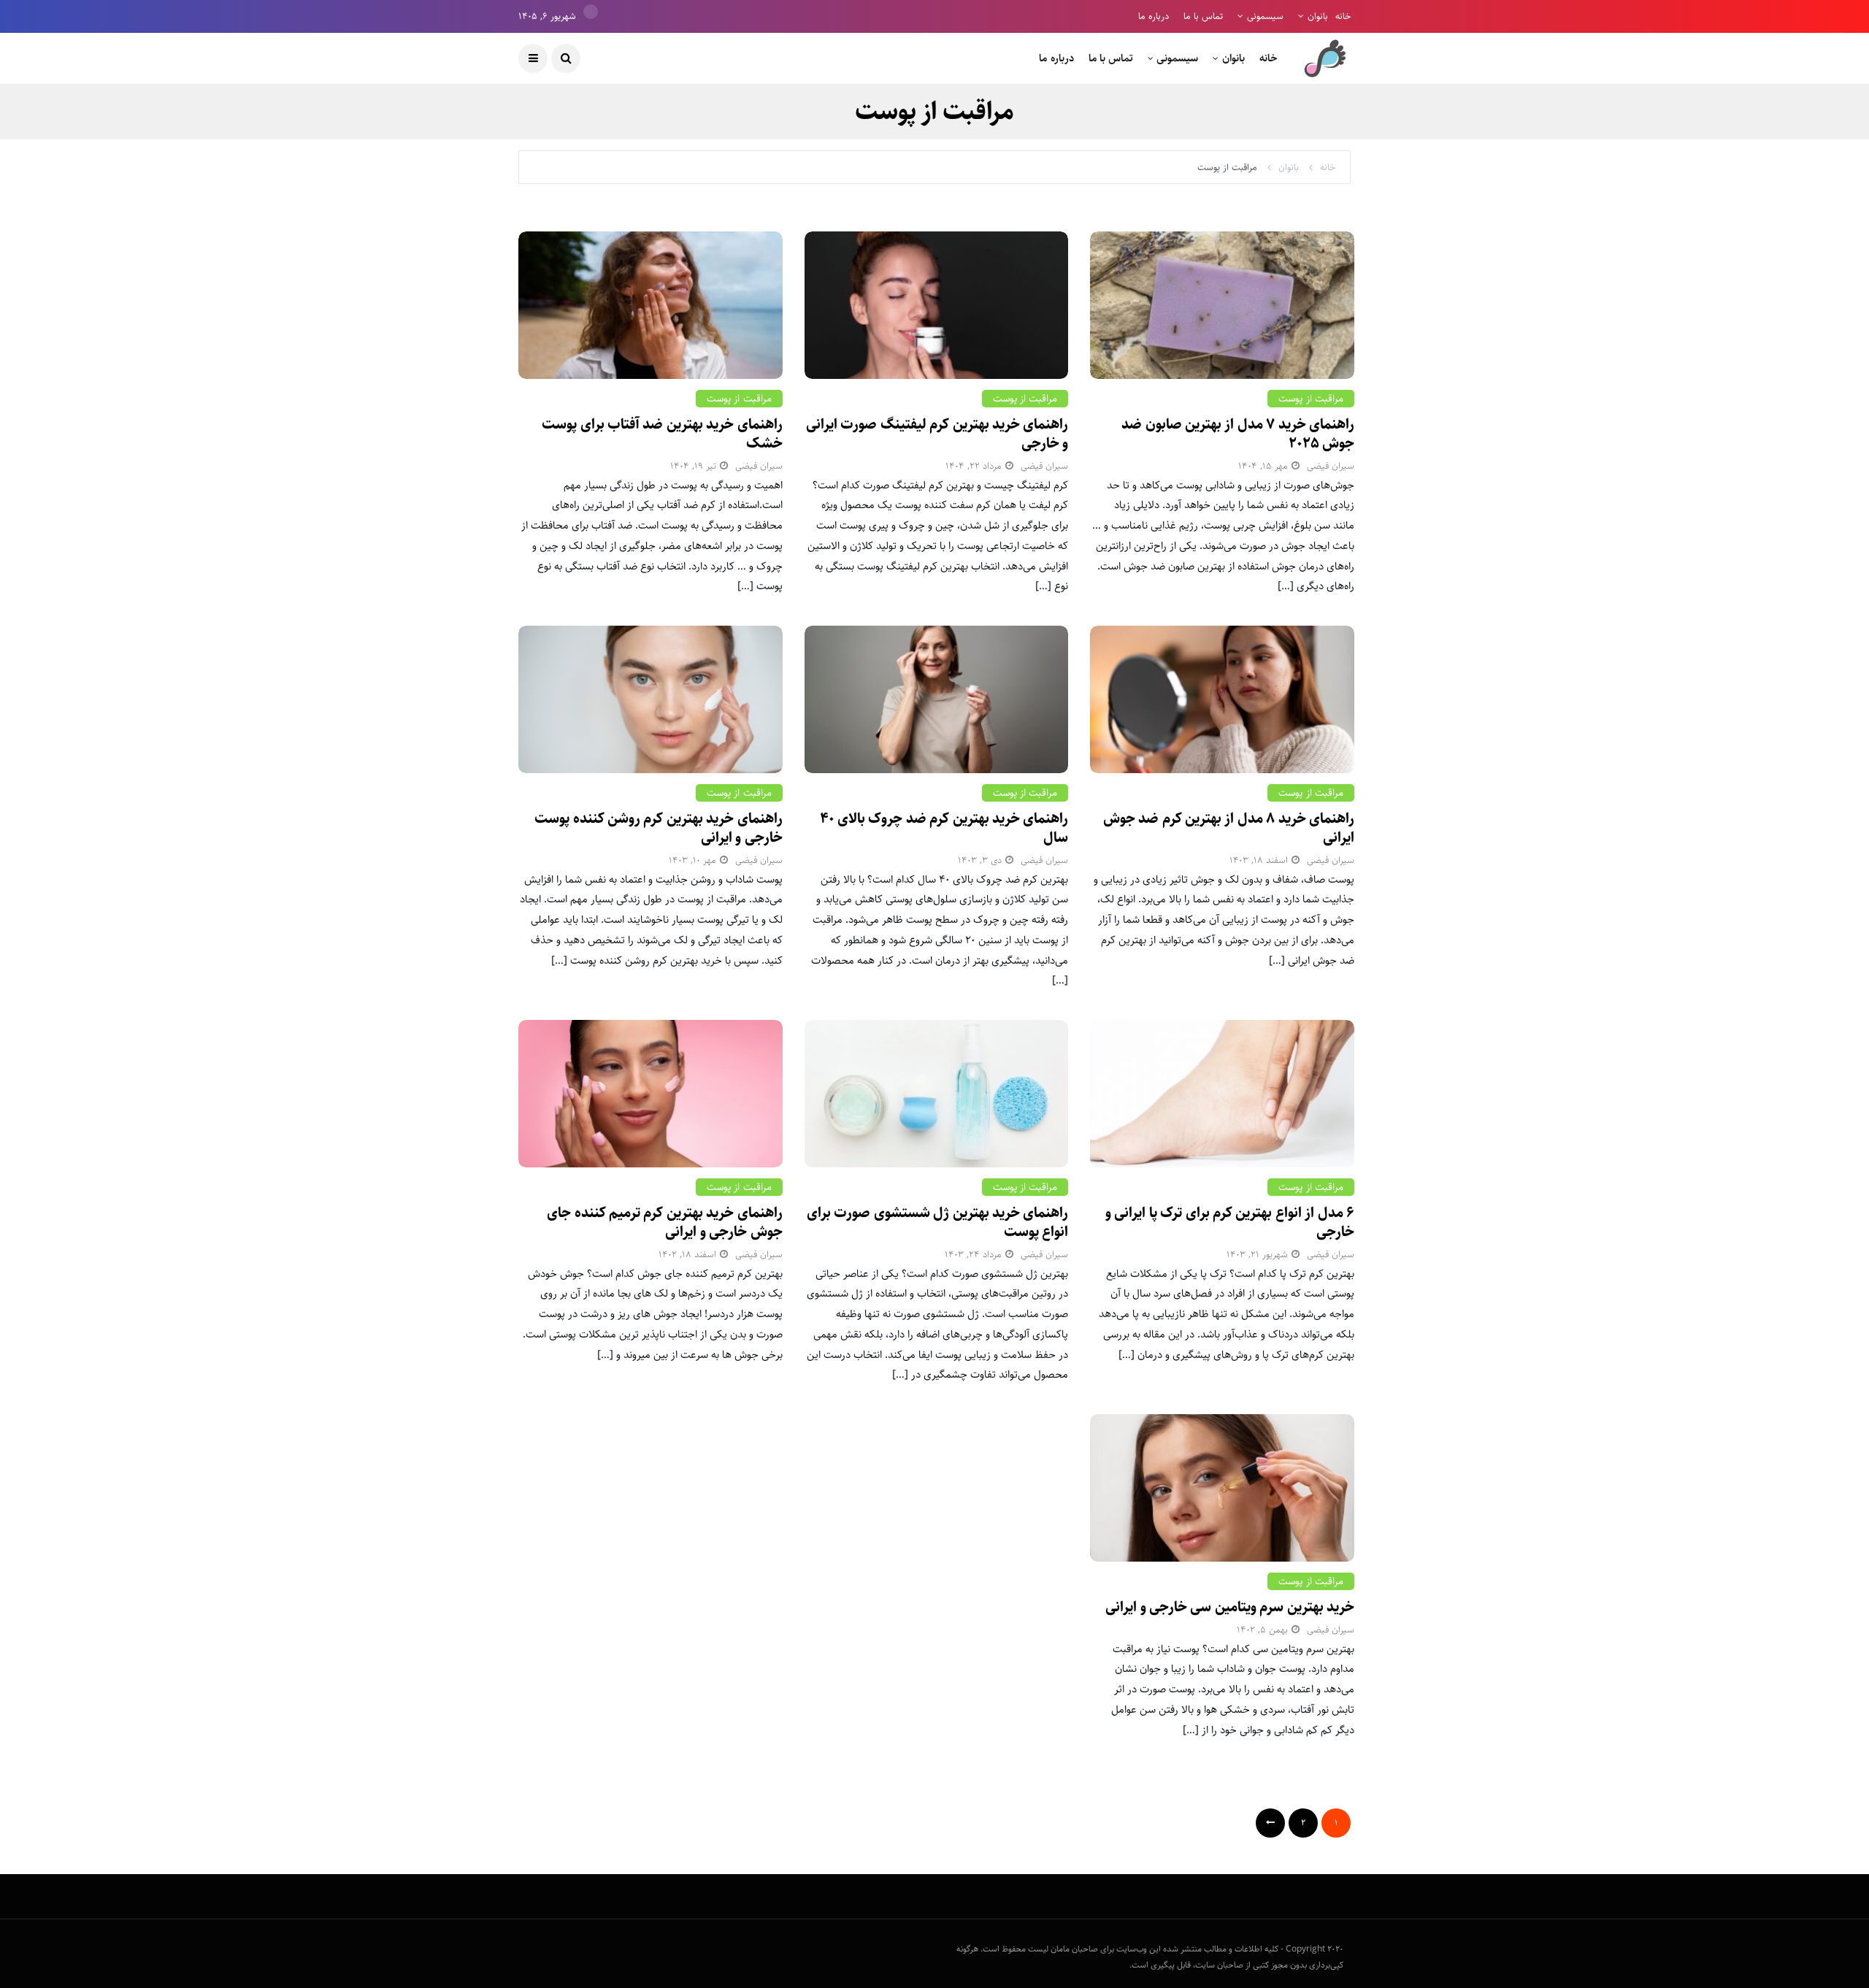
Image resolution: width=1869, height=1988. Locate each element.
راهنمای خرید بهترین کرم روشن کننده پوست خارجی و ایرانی (658, 828)
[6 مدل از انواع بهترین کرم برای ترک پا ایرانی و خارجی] (1222, 1094)
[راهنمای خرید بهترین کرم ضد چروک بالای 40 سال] (937, 699)
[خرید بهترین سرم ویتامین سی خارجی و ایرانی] (1222, 1488)
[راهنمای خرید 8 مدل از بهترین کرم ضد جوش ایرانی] (1222, 699)
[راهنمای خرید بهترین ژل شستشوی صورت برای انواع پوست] (937, 1094)
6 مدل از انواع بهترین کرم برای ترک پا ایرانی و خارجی (1230, 1223)
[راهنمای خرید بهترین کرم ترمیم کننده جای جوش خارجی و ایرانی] (650, 1094)
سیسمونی (1265, 16)
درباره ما (1154, 16)
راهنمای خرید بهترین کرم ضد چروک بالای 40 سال (944, 828)
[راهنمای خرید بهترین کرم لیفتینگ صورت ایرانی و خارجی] (937, 305)
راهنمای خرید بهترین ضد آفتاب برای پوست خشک (662, 434)
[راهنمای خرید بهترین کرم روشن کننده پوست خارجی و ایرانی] (650, 699)
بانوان (1318, 16)
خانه (1343, 16)
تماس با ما (1203, 16)
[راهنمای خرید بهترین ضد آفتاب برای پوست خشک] (650, 305)
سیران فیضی (1331, 466)
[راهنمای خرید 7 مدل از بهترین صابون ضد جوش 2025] (1222, 305)
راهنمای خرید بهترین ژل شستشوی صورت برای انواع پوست (937, 1223)
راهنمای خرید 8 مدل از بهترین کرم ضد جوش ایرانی (1229, 828)
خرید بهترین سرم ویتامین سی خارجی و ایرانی (1230, 1607)
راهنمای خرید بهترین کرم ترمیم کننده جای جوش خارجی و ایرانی (664, 1223)
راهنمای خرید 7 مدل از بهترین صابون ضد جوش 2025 (1238, 434)
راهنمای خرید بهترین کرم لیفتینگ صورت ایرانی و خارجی (937, 434)
